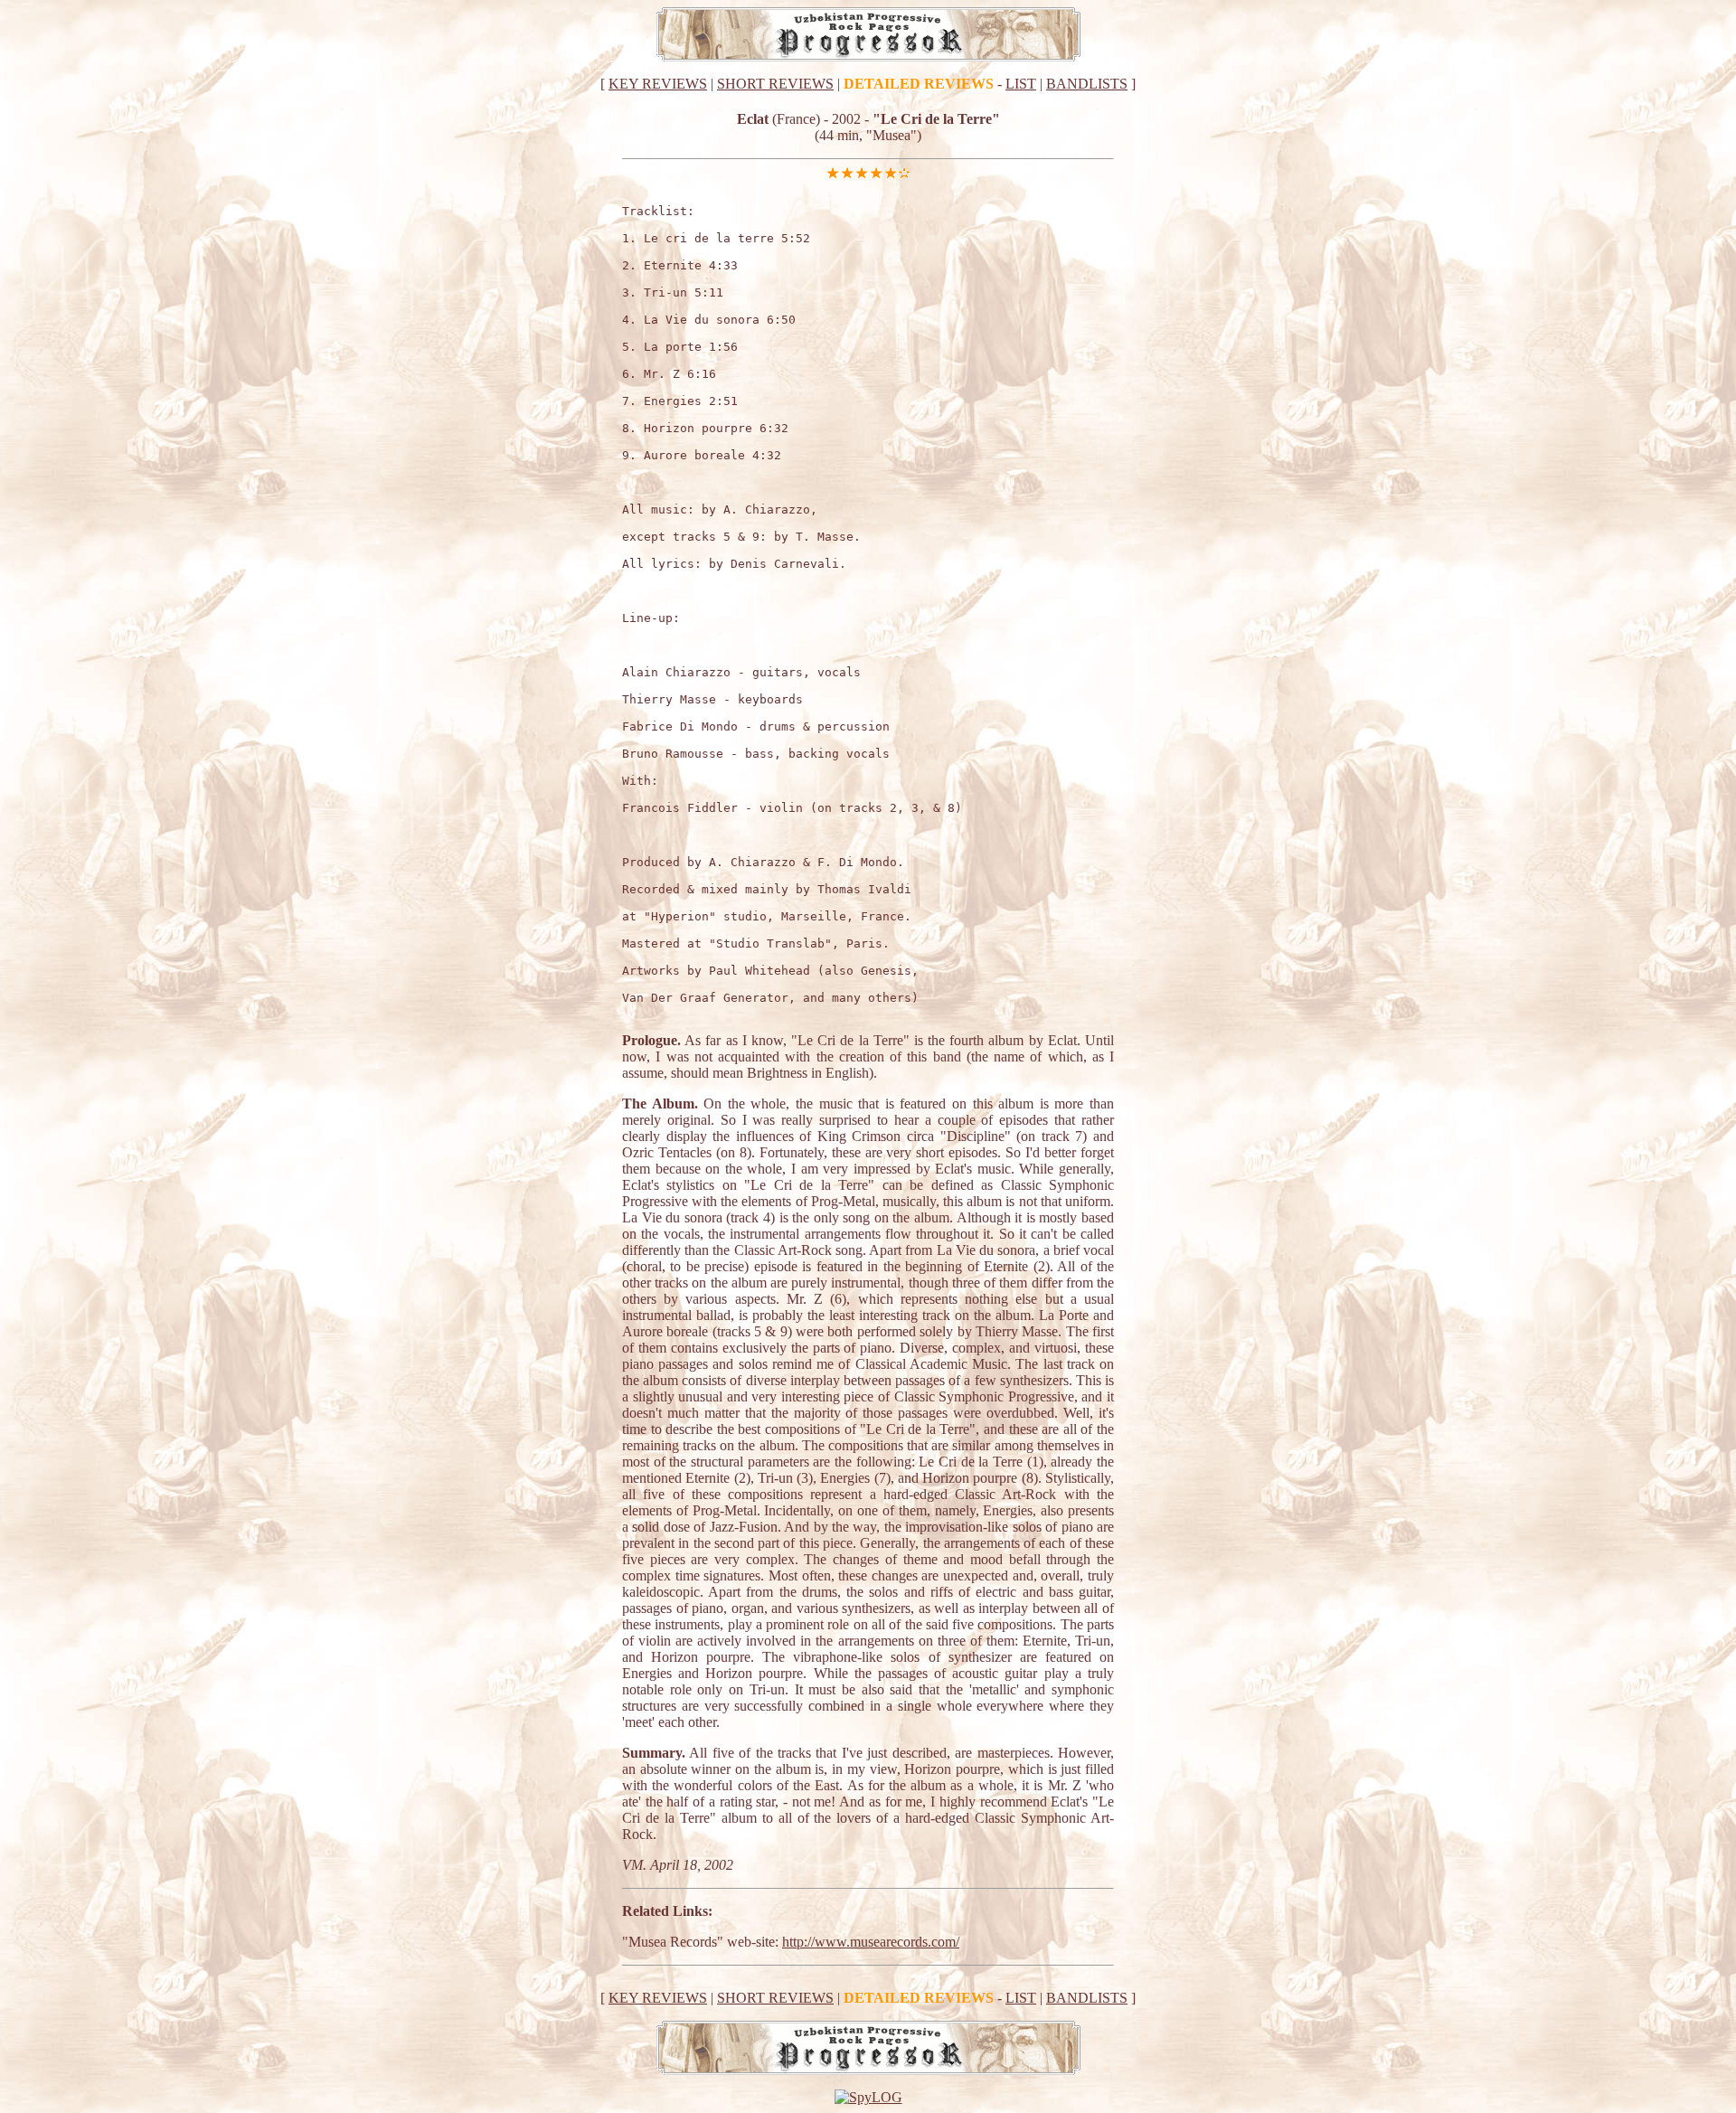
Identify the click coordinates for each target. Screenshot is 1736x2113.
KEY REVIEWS (658, 84)
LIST (1021, 84)
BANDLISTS (1087, 84)
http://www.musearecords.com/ (871, 1942)
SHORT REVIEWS (775, 84)
